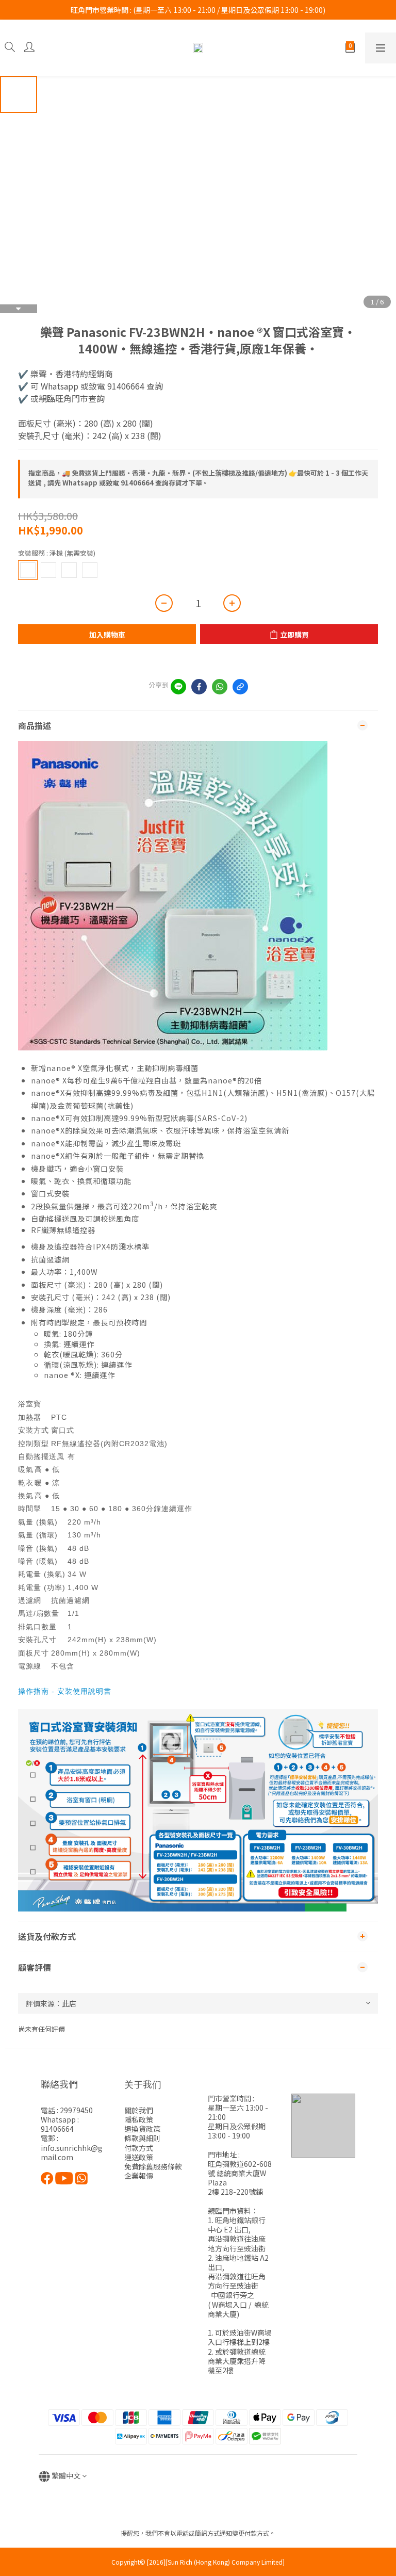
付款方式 (139, 2148)
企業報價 (139, 2176)
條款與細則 (142, 2138)
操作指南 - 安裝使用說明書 (65, 1691)
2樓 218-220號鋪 (235, 2192)
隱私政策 (139, 2119)
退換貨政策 (142, 2129)
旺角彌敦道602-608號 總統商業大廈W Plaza (240, 2173)
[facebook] (199, 687)
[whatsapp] (220, 687)
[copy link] (240, 687)
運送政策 (139, 2157)
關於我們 (139, 2110)
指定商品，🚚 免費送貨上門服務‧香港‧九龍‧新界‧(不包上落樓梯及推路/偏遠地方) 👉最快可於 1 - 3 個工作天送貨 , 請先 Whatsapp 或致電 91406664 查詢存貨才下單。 (198, 478)
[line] (178, 687)
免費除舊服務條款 (153, 2166)
